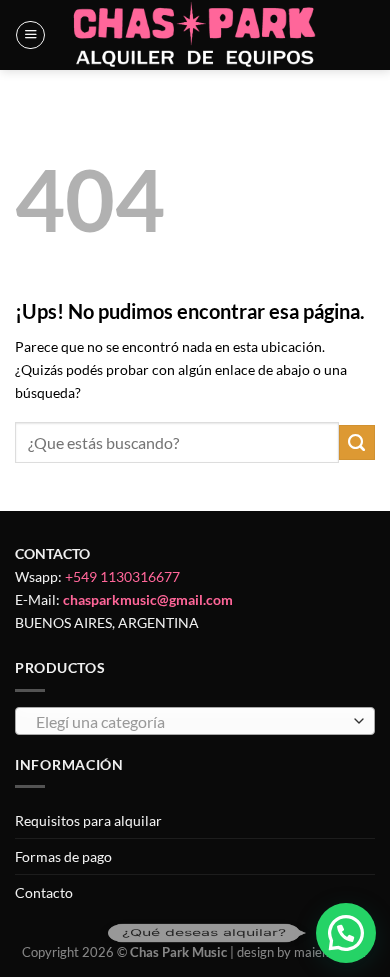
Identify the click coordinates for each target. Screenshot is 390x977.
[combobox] (195, 721)
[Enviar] (357, 443)
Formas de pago (63, 856)
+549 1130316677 (122, 576)
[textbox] (190, 722)
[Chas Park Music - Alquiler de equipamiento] (195, 35)
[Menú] (30, 35)
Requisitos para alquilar (88, 820)
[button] (346, 933)
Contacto (44, 892)
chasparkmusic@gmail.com (148, 599)
